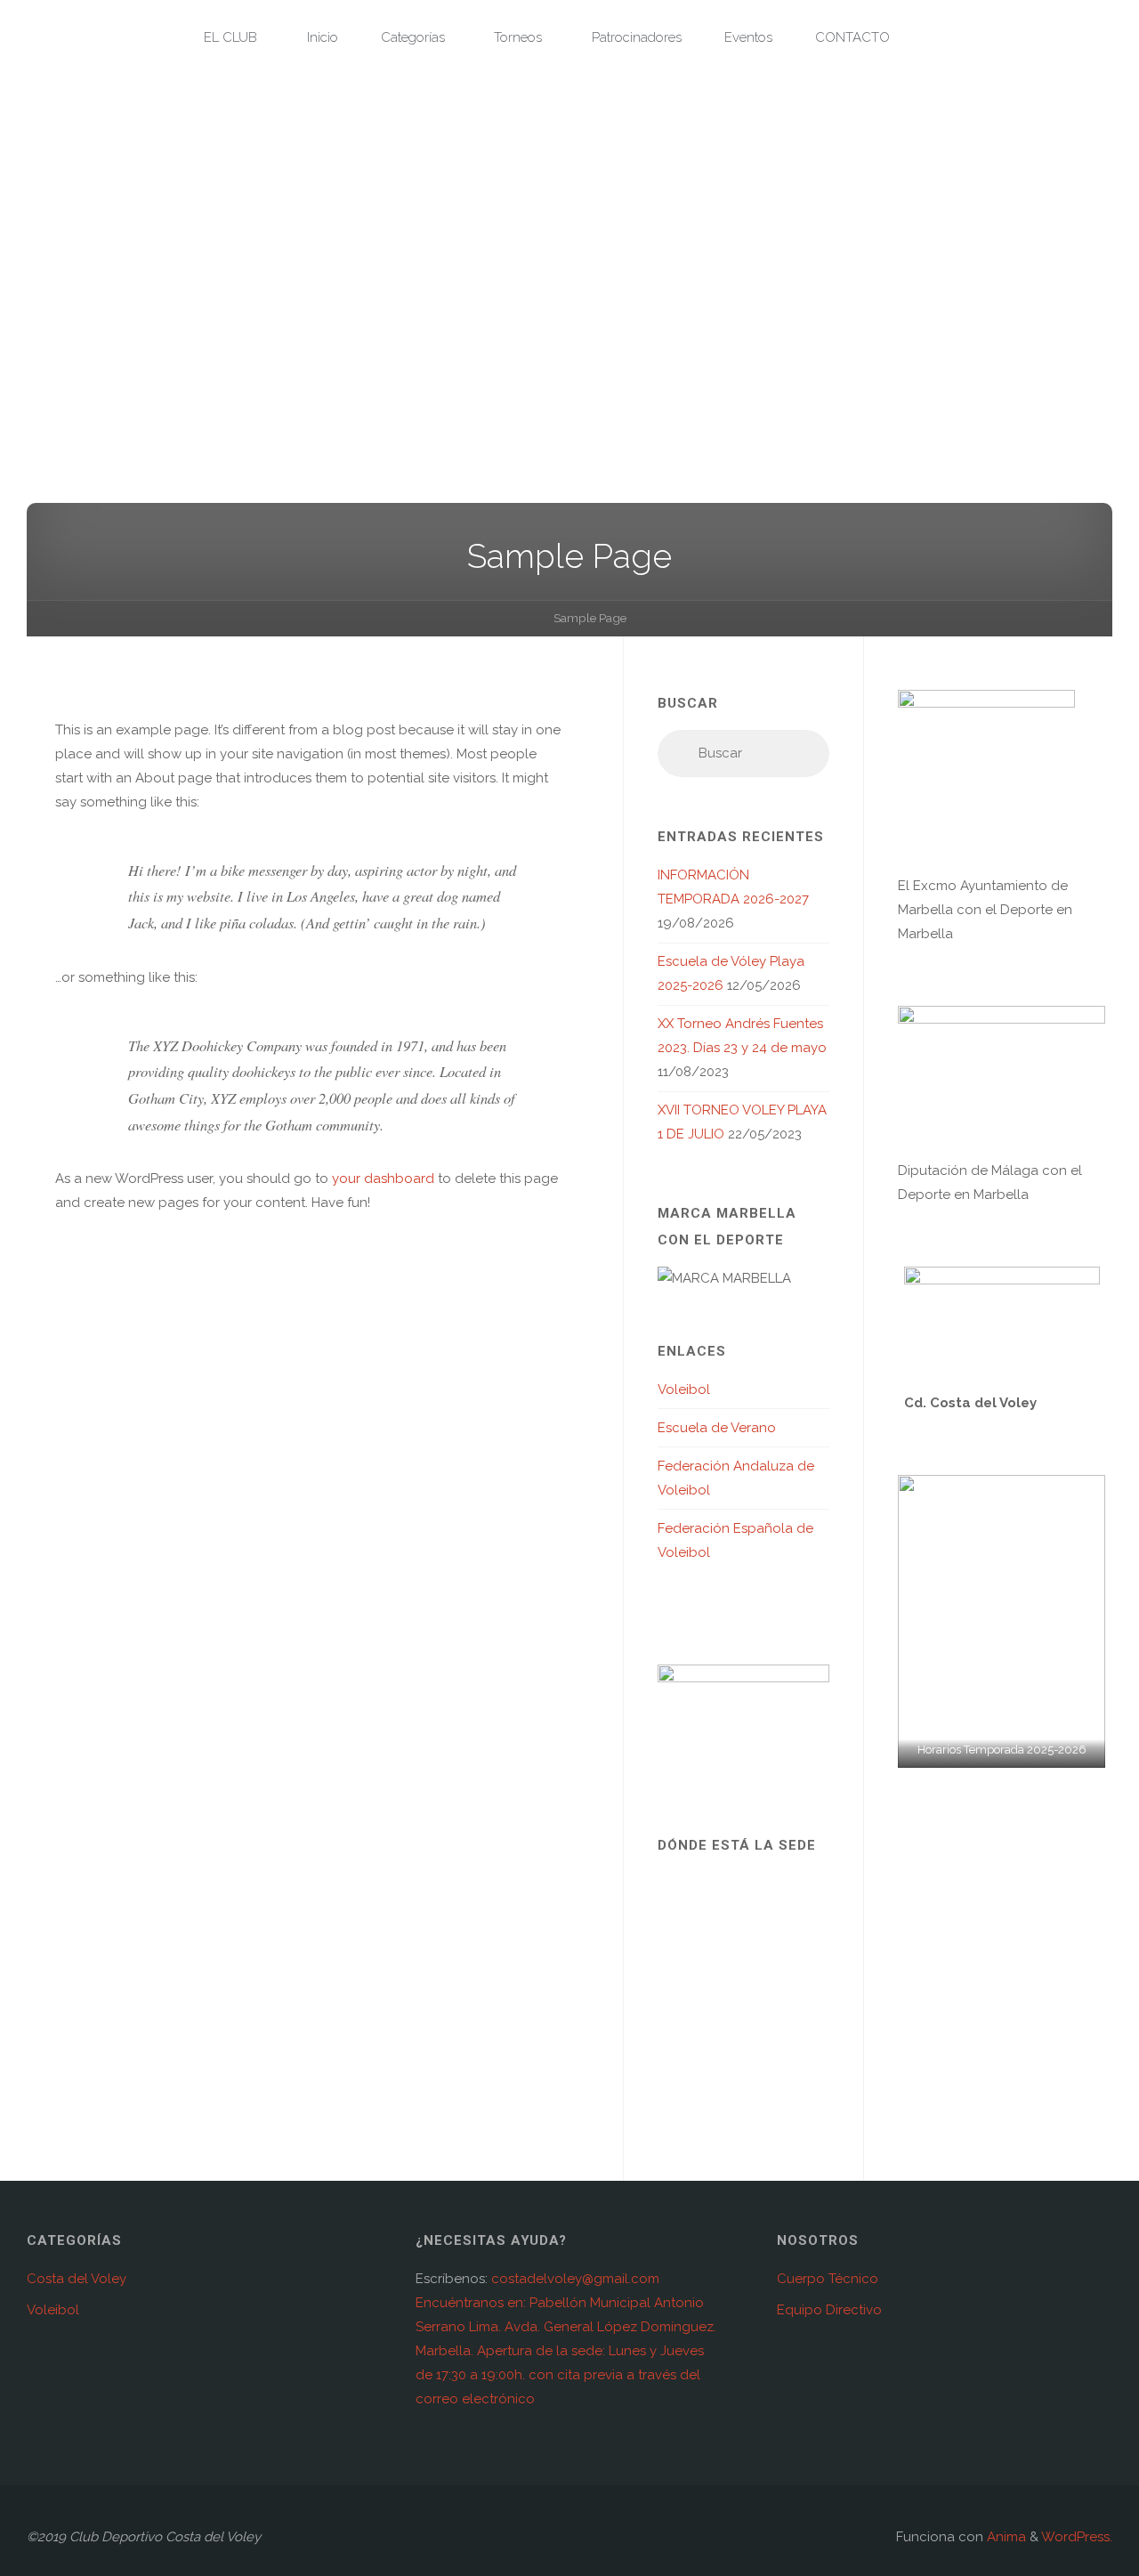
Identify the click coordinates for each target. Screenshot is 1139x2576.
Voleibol (684, 1389)
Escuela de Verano (717, 1428)
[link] (931, 38)
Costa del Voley (77, 2279)
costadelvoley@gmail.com (575, 2279)
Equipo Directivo (829, 2310)
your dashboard (383, 1179)
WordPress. (1077, 2537)
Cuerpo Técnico (828, 2279)
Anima (1005, 2537)
